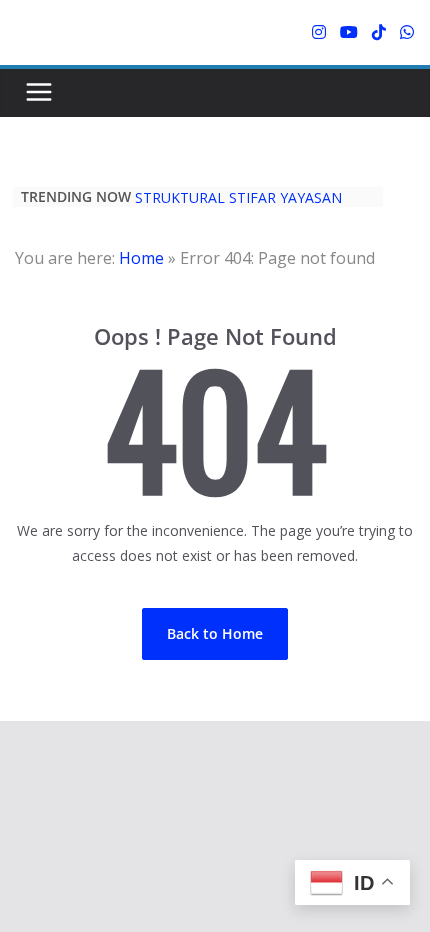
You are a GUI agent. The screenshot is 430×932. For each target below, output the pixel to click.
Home (141, 258)
